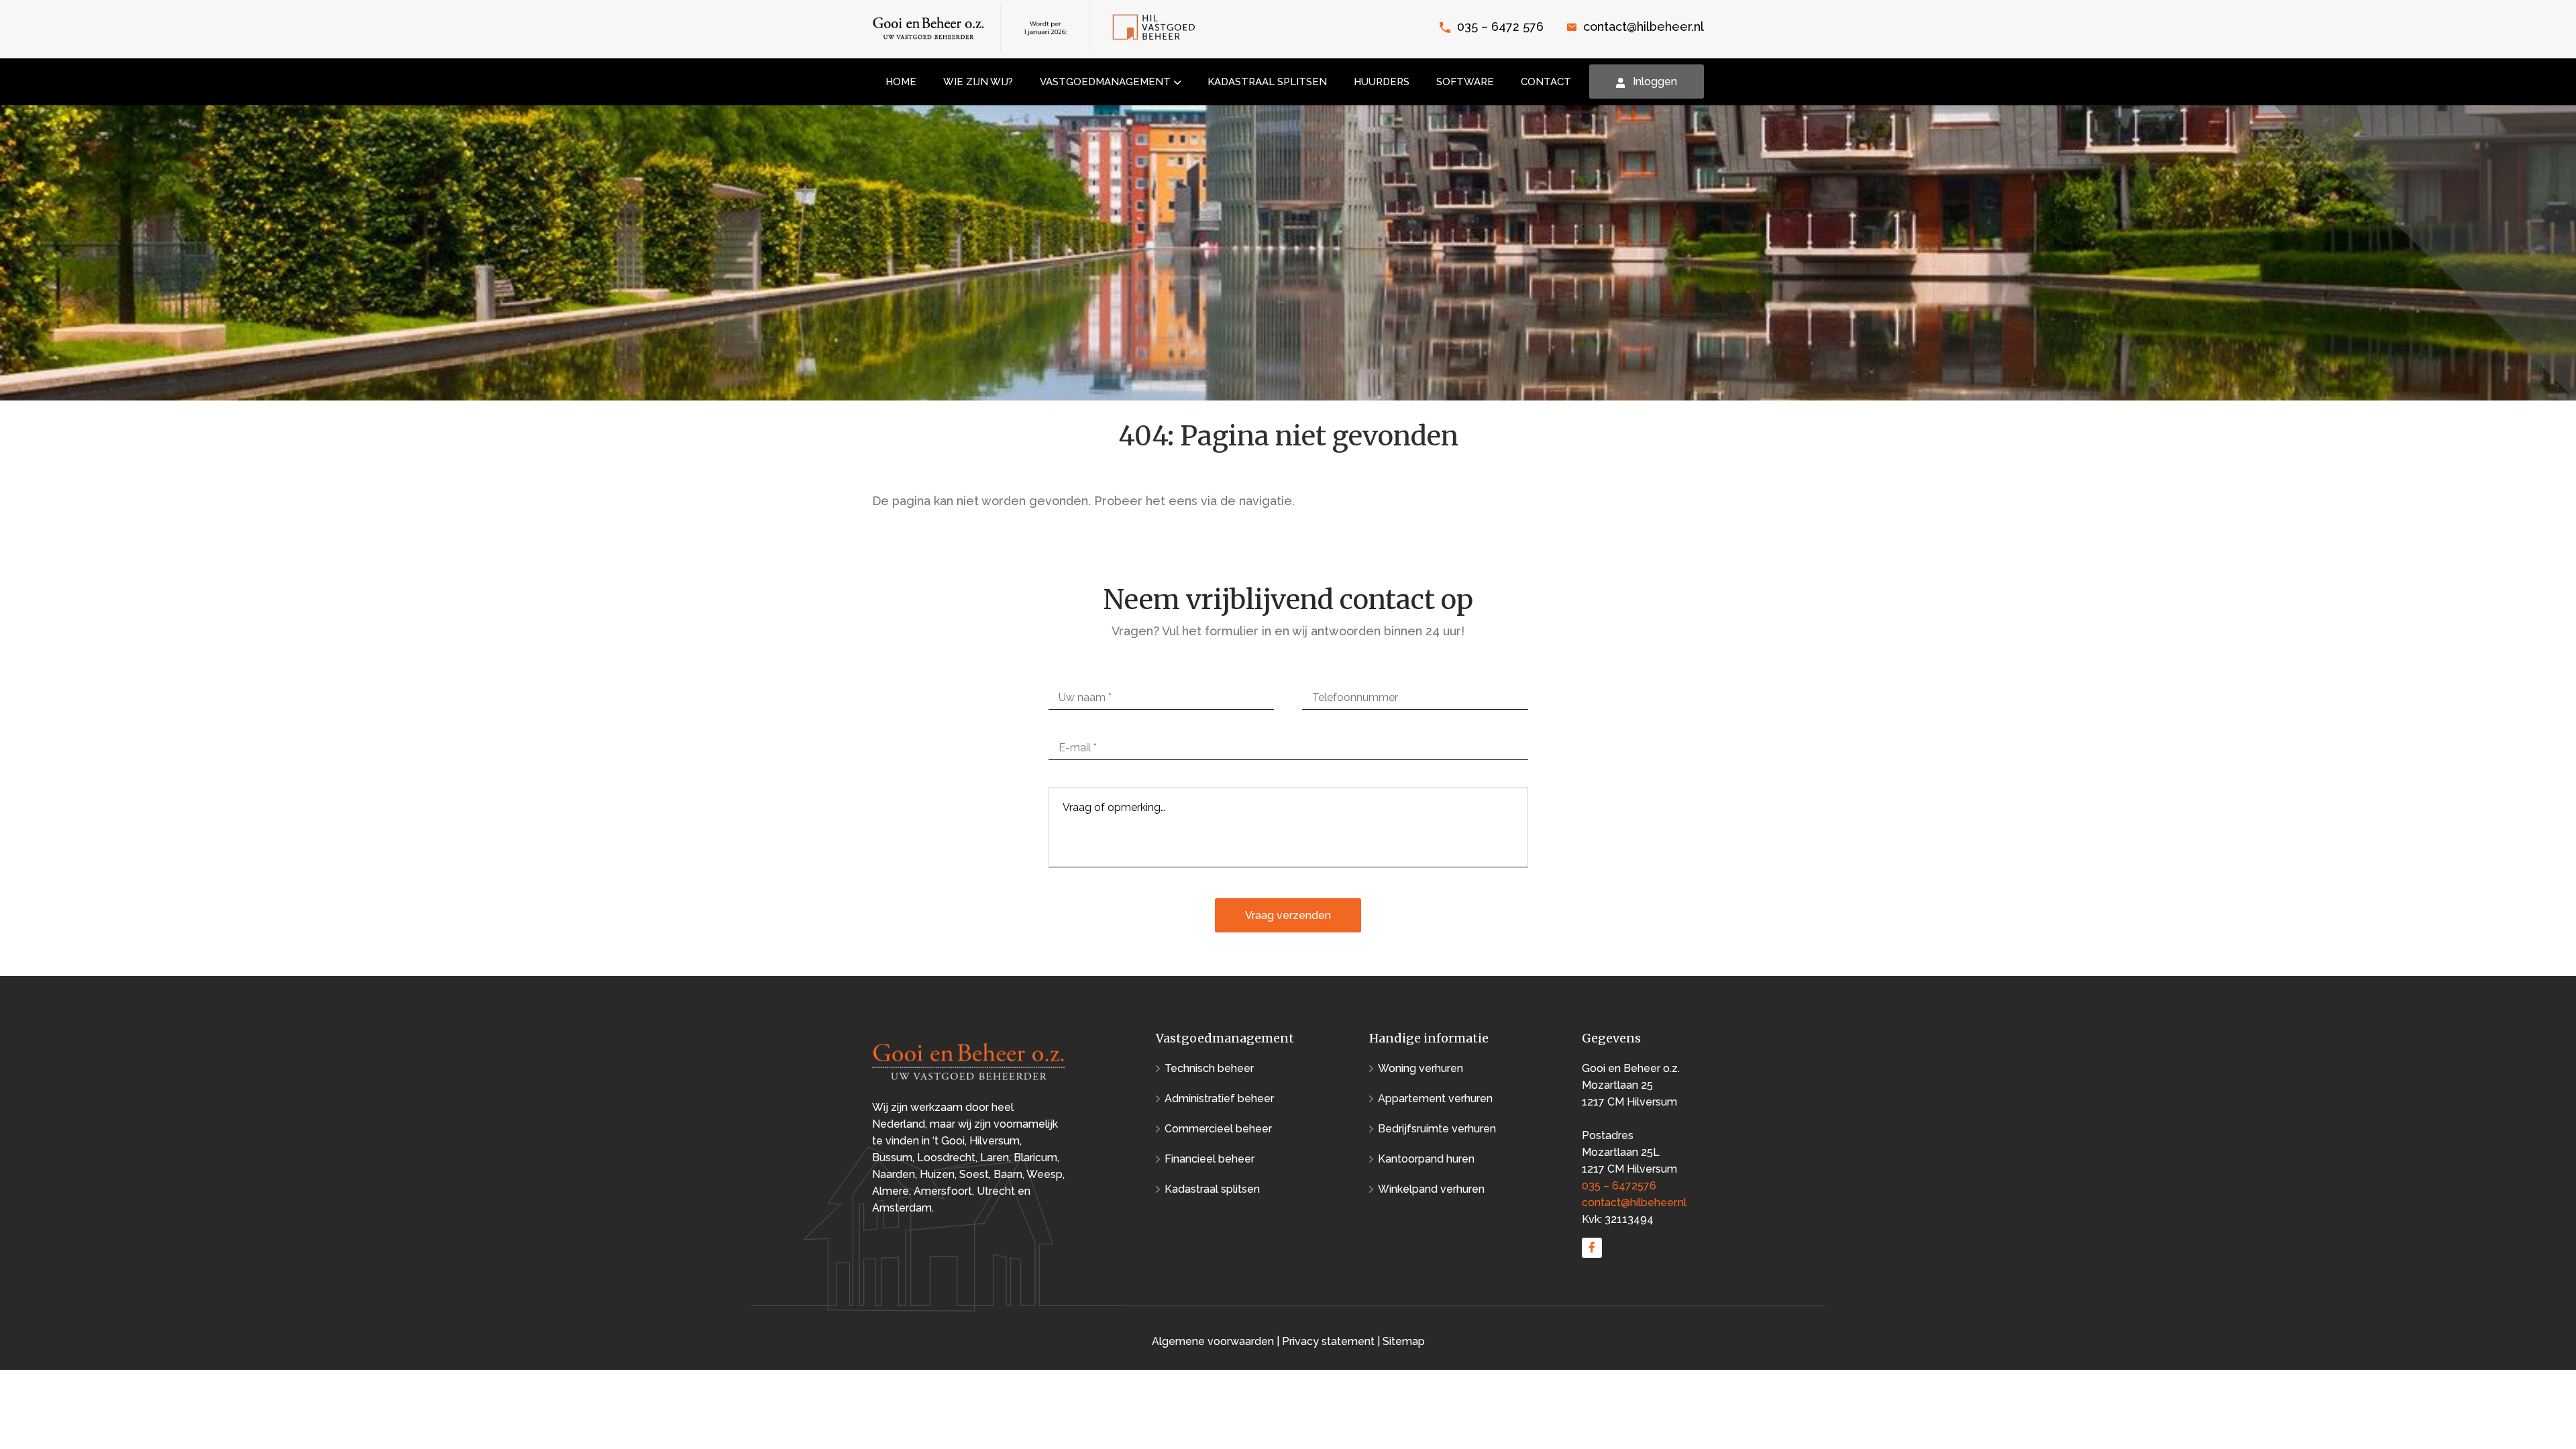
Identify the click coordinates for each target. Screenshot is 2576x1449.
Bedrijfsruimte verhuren (1437, 1129)
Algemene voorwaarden (1214, 1341)
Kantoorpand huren (1426, 1159)
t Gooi (950, 1141)
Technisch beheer (1209, 1068)
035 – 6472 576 (1500, 26)
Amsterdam (902, 1208)
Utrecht (996, 1191)
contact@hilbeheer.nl (1644, 26)
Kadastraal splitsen (1212, 1189)
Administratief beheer (1219, 1098)
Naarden (894, 1174)
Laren (995, 1158)
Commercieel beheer (1218, 1129)
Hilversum (995, 1141)
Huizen (937, 1174)
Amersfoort (943, 1191)
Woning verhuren (1420, 1068)
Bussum (892, 1158)
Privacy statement (1328, 1341)
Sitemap (1404, 1341)
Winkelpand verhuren (1431, 1189)
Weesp (1044, 1174)
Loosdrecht (946, 1158)
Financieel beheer (1210, 1159)
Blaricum (1035, 1158)
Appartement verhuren (1435, 1098)
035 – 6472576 (1619, 1186)
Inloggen (1655, 82)
